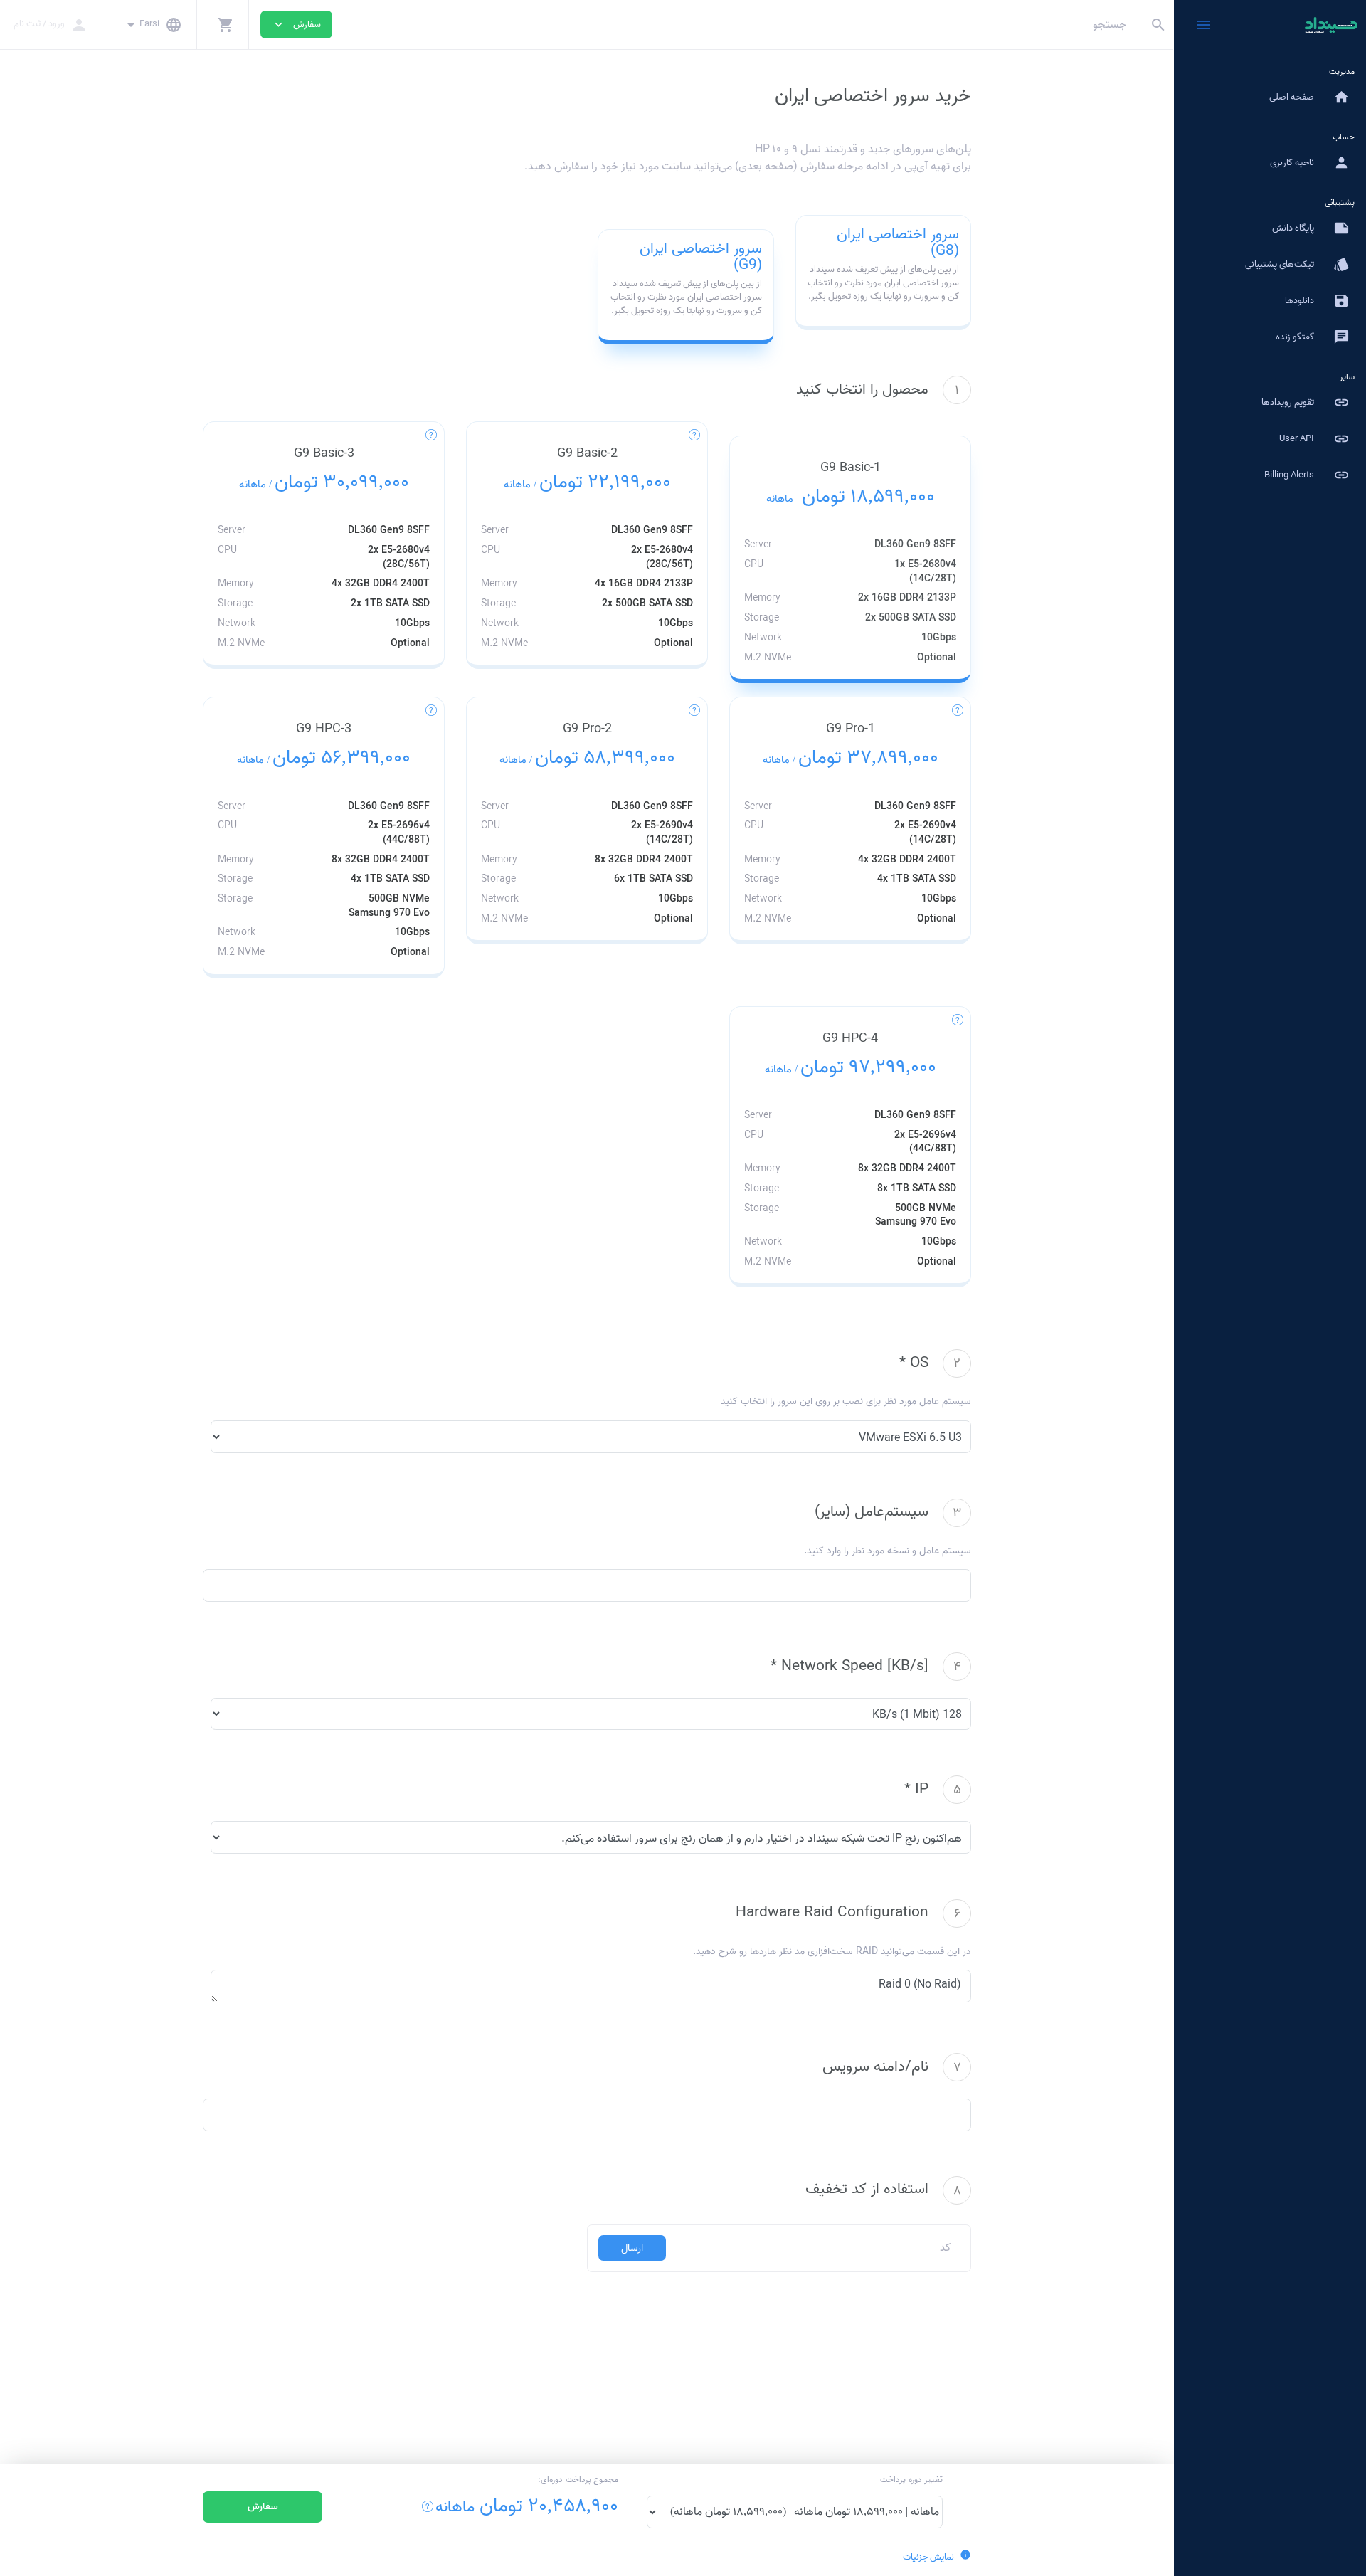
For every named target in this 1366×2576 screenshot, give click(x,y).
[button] (223, 25)
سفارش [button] (296, 25)
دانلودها (1317, 301)
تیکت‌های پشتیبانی (1297, 264)
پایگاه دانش (1311, 228)
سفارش (263, 2507)
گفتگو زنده (1313, 337)
